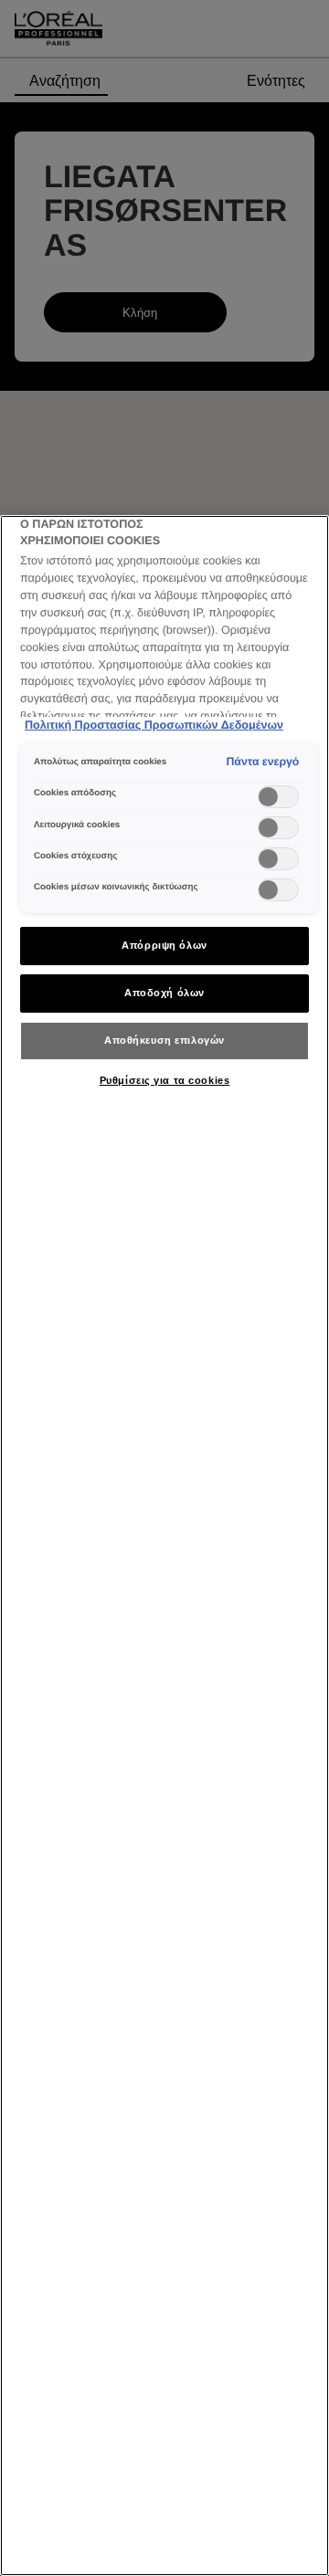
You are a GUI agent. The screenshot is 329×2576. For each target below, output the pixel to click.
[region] (164, 1546)
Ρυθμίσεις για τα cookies (165, 1080)
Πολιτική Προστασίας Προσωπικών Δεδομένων (154, 725)
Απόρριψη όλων (164, 945)
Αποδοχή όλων (164, 993)
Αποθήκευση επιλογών (164, 1040)
